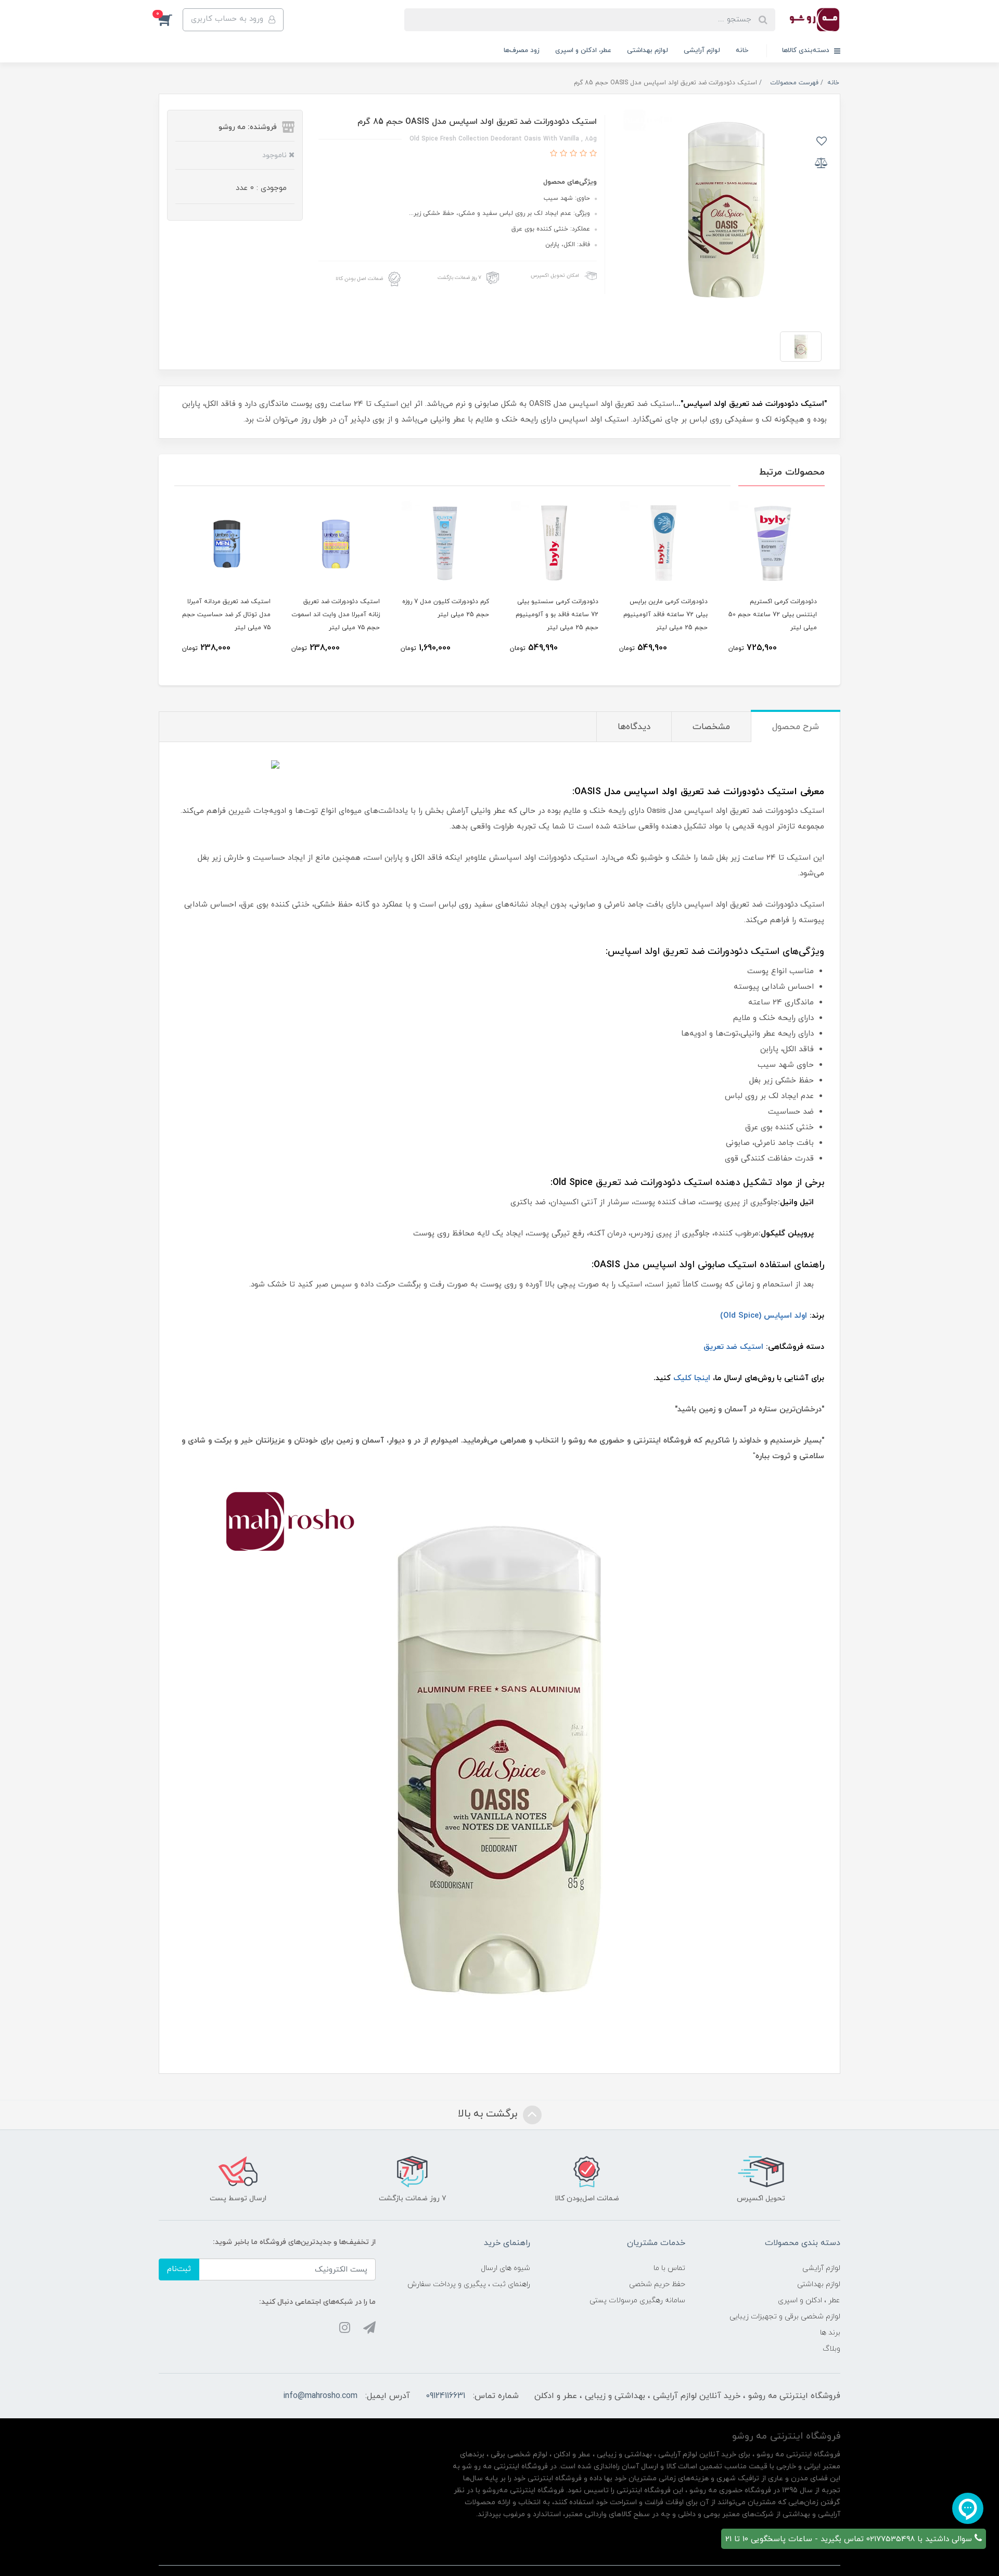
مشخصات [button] (711, 727)
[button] (171, 20)
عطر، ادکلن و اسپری (583, 50)
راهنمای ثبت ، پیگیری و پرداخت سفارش (469, 2284)
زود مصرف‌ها (522, 50)
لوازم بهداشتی (648, 50)
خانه (742, 50)
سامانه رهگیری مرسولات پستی (637, 2300)
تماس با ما (669, 2268)
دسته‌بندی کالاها (807, 50)
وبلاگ (831, 2349)
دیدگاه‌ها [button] (634, 727)
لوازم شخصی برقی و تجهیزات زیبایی (785, 2317)
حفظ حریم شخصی (657, 2284)
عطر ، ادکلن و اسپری (809, 2300)
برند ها (830, 2333)
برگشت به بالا (489, 2114)
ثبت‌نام (179, 2269)
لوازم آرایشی (702, 50)
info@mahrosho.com (320, 2396)
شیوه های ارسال (505, 2268)
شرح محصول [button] (796, 727)
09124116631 (445, 2396)
